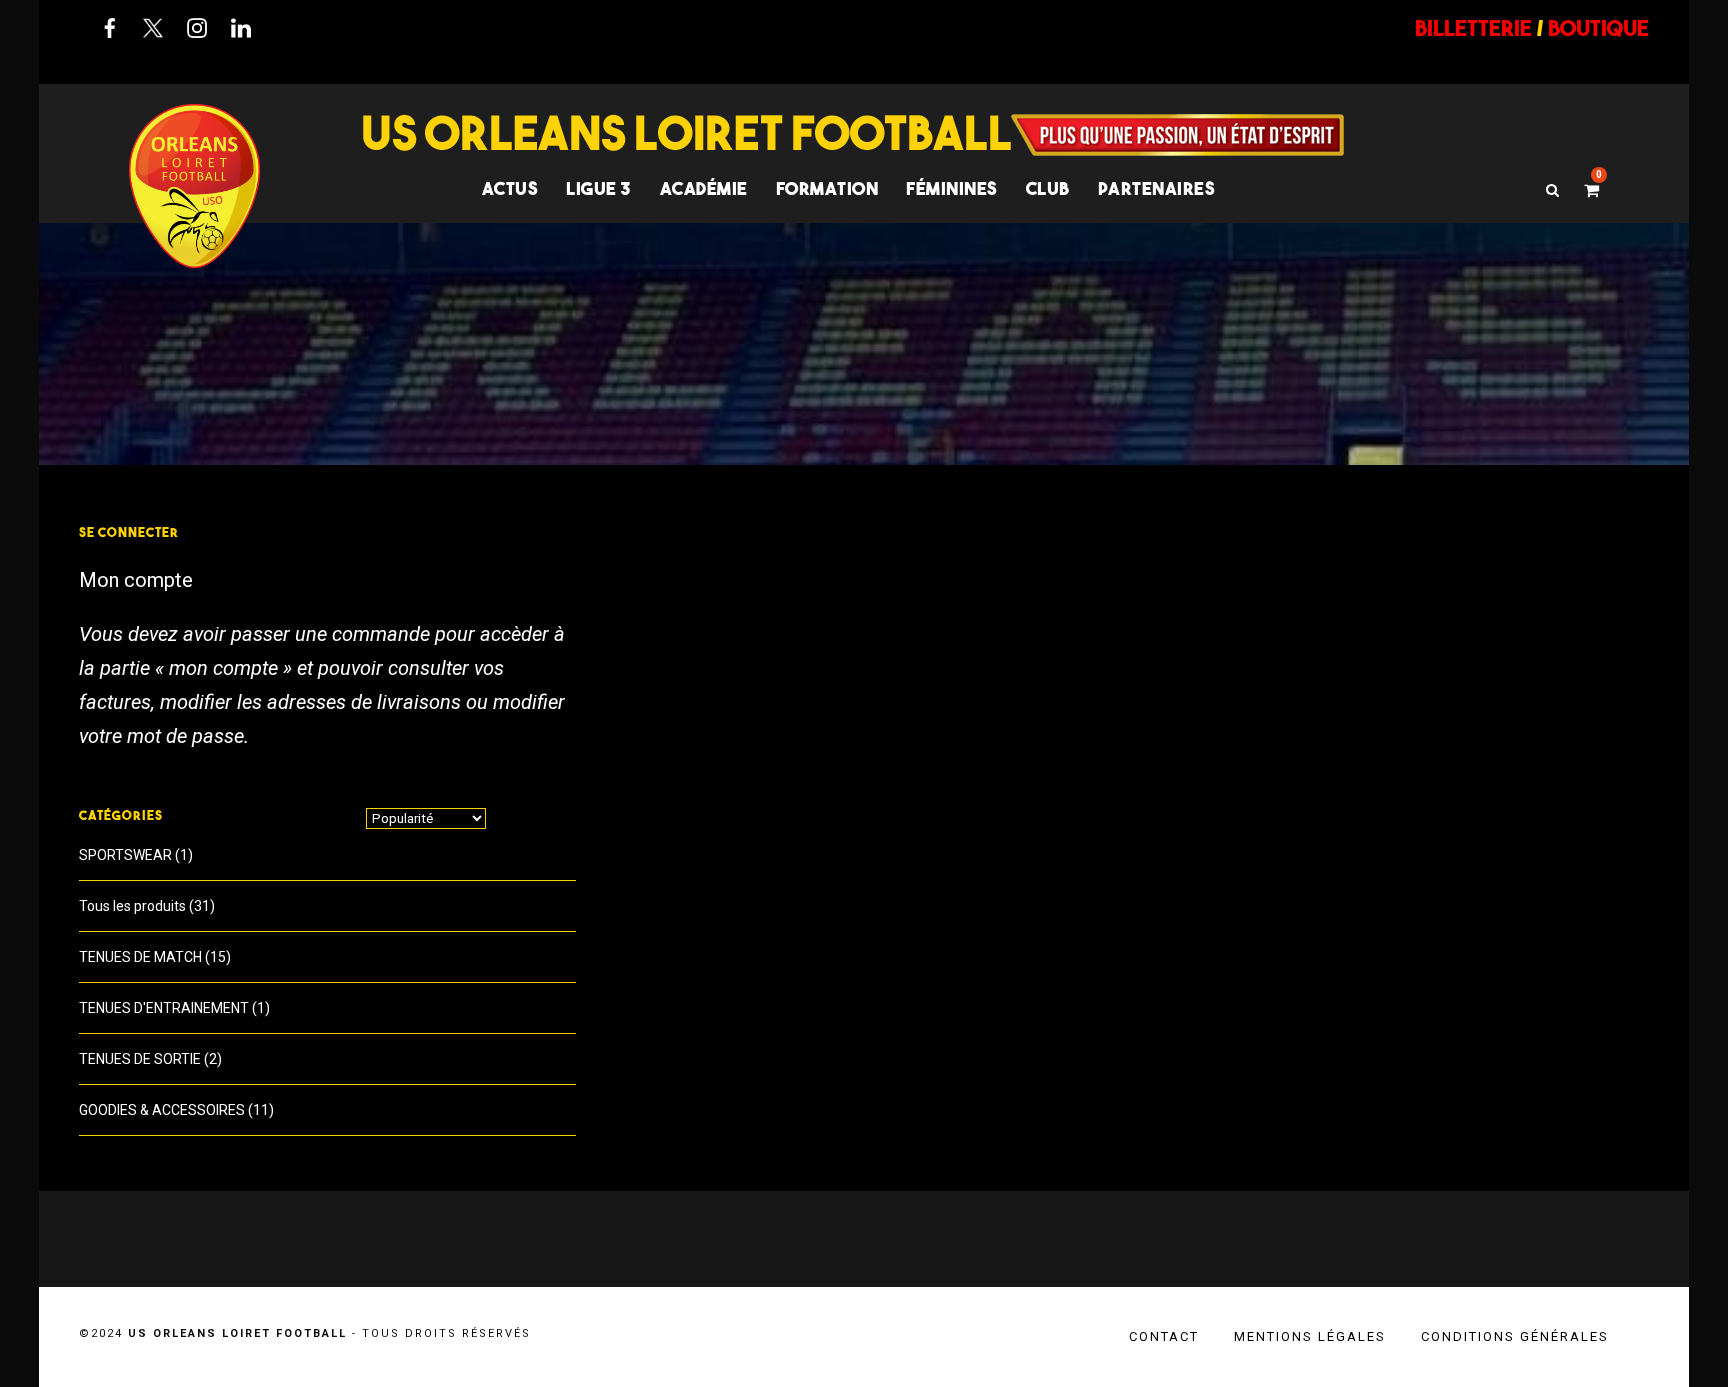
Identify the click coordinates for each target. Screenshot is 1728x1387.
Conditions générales (1515, 1336)
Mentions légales (1310, 1336)
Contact (1164, 1336)
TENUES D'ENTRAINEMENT (164, 1008)
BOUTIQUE (1598, 28)
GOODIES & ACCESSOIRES (162, 1110)
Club (1048, 188)
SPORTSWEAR (125, 855)
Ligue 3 (599, 188)
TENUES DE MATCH (140, 957)
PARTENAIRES (1157, 188)
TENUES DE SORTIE (140, 1059)
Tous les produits (132, 906)
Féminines (952, 188)
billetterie (1473, 28)
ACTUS (510, 188)
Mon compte (136, 580)
